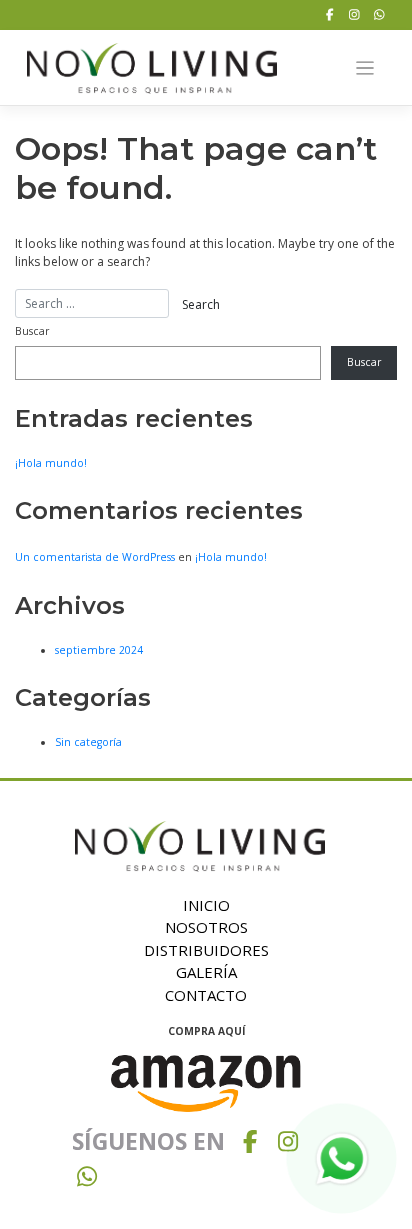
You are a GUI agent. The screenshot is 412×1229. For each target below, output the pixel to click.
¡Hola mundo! (51, 463)
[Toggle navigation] (365, 68)
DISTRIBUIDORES (206, 950)
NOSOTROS (206, 927)
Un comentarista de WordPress (95, 557)
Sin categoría (88, 742)
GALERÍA (206, 972)
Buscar (32, 331)
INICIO (206, 905)
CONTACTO (206, 995)
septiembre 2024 (99, 650)
